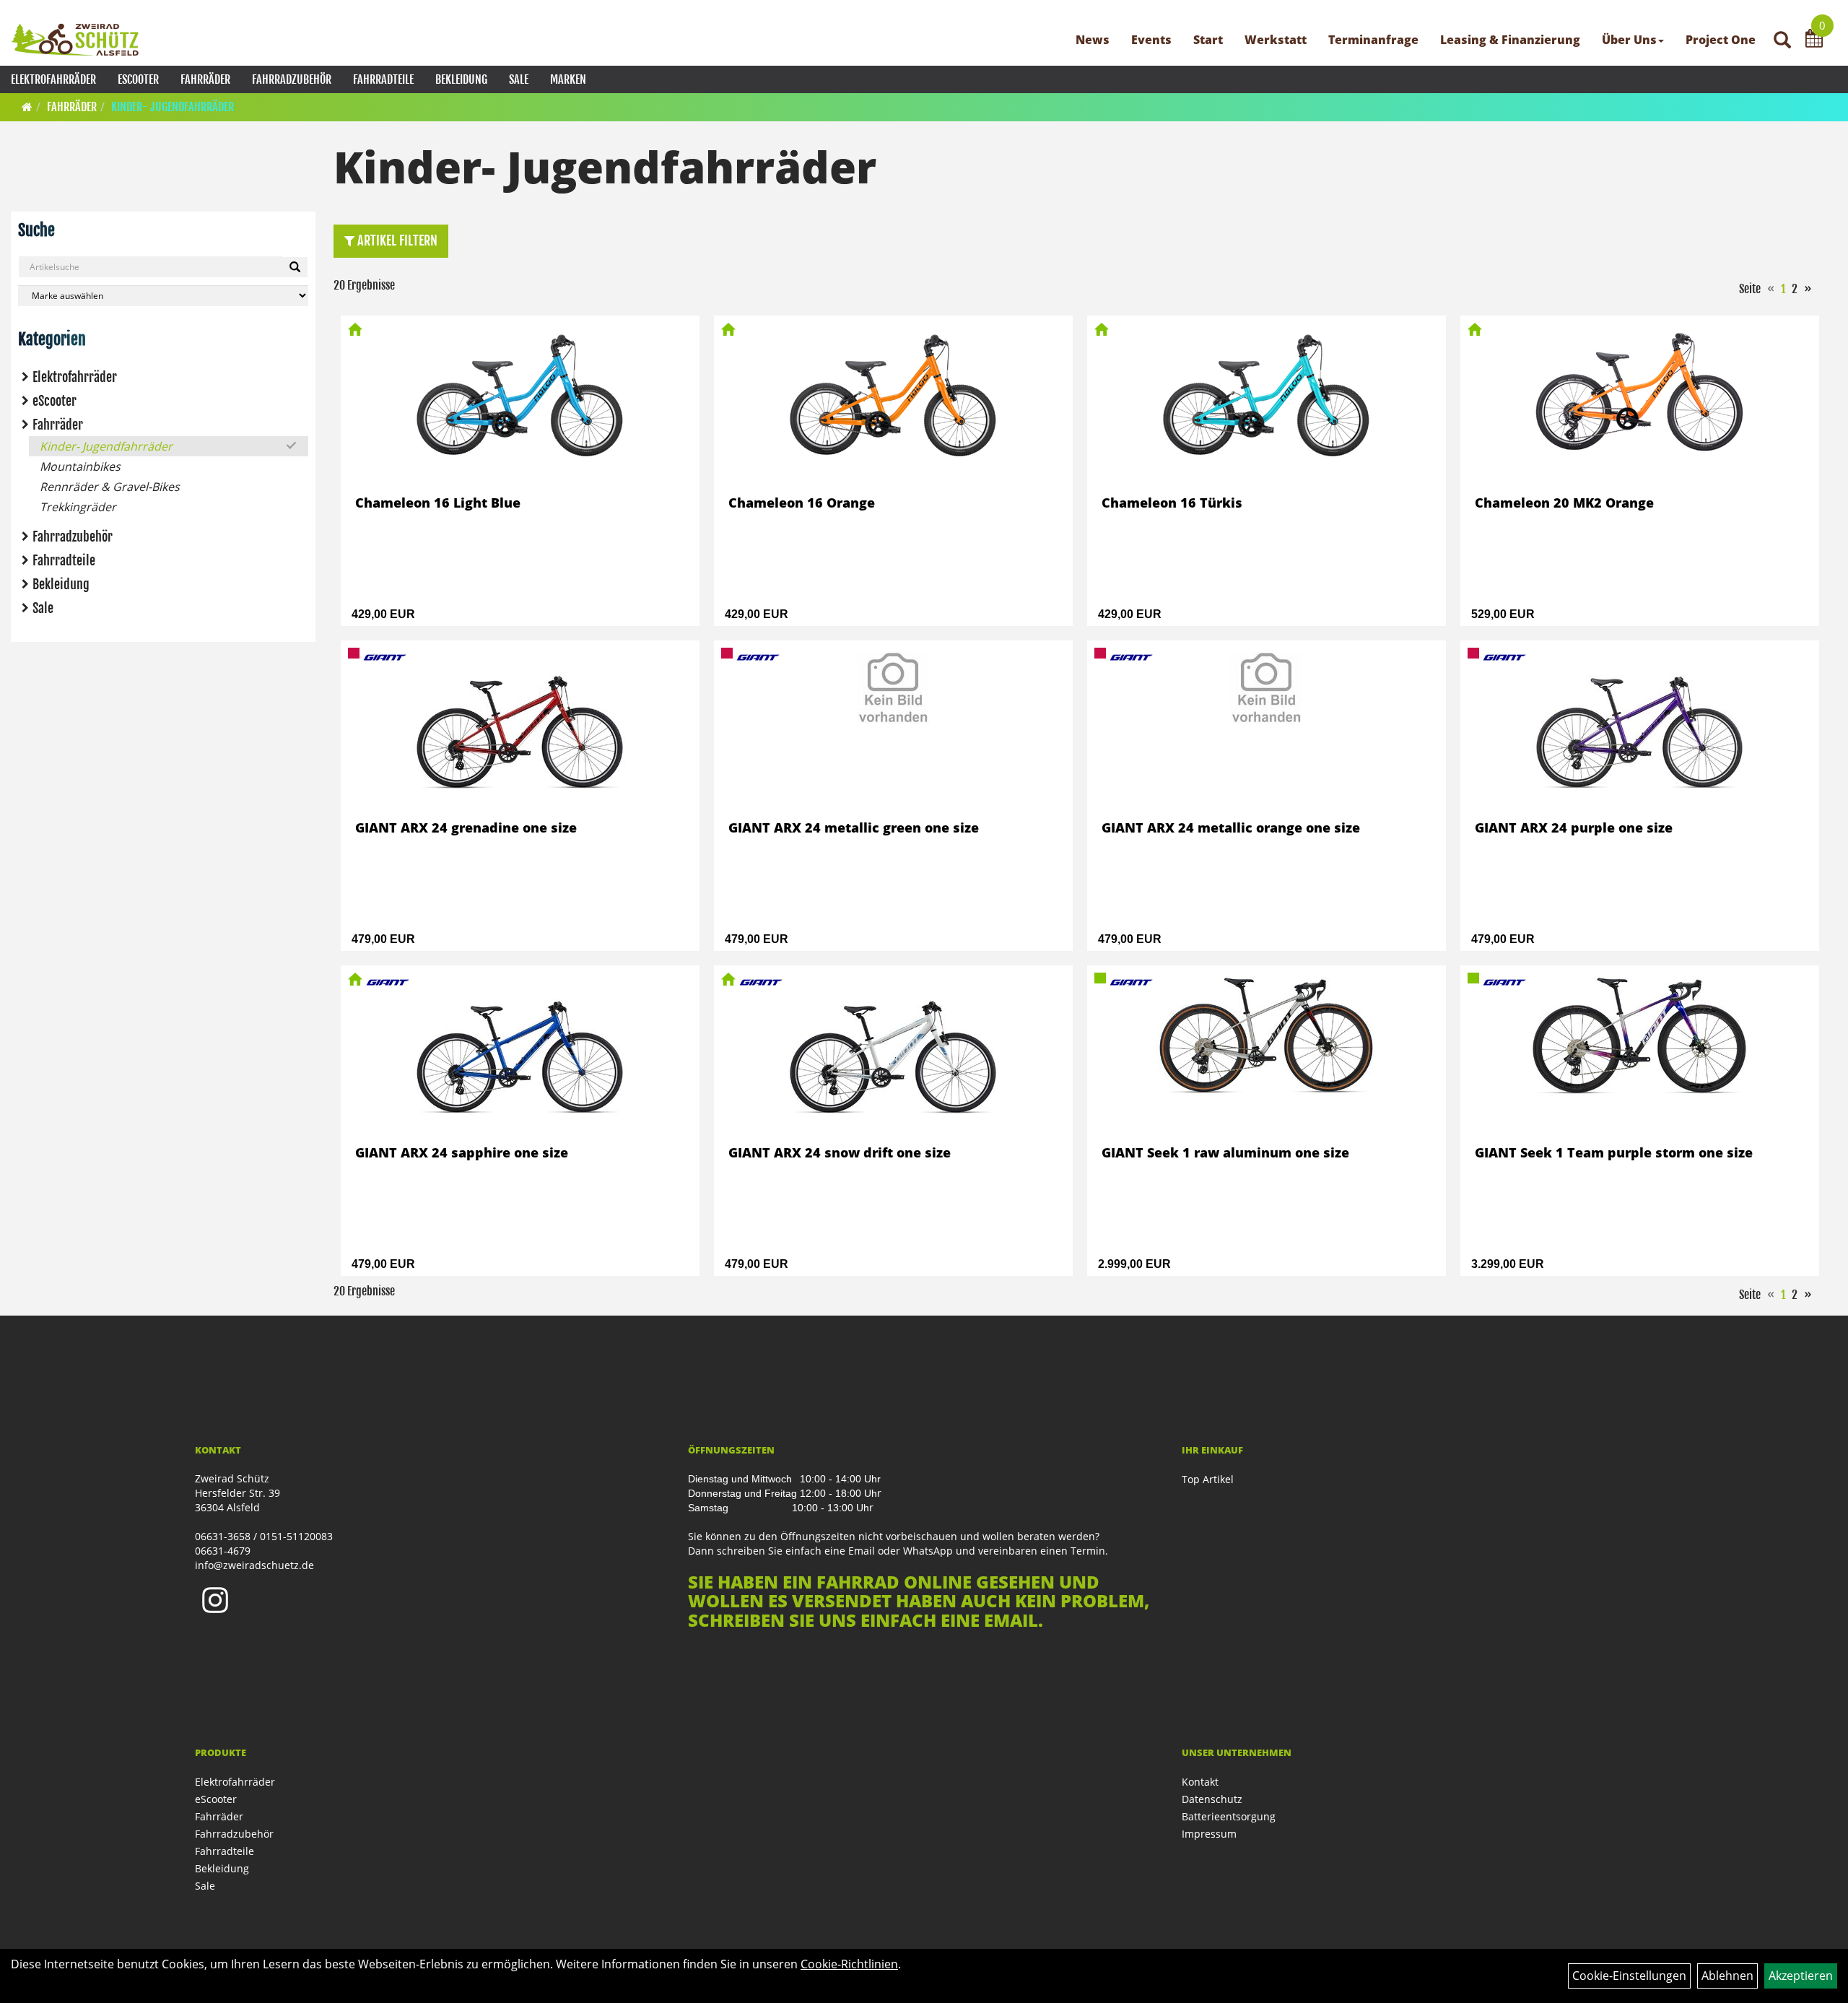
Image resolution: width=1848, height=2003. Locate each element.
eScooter (138, 79)
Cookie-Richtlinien (849, 1964)
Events (1151, 40)
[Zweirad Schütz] (75, 40)
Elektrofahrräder (53, 79)
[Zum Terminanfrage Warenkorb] (1814, 40)
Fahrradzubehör (292, 79)
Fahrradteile (383, 79)
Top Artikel (1208, 1479)
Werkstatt (1276, 40)
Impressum (1209, 1834)
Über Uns (1629, 40)
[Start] (27, 107)
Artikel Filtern (396, 240)
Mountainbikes (80, 466)
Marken (568, 79)
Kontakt (1200, 1782)
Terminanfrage (1373, 40)
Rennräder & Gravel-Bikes (110, 487)
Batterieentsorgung (1229, 1816)
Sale (519, 79)
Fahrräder (205, 79)
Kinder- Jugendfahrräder (173, 107)
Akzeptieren (1801, 1976)
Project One (1721, 40)
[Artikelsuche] (1782, 41)
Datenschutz (1212, 1799)
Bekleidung (461, 79)
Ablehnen (1727, 1976)
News (1093, 40)
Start (1208, 40)
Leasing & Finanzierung (1510, 40)
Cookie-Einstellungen (1629, 1976)
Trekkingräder (78, 507)
